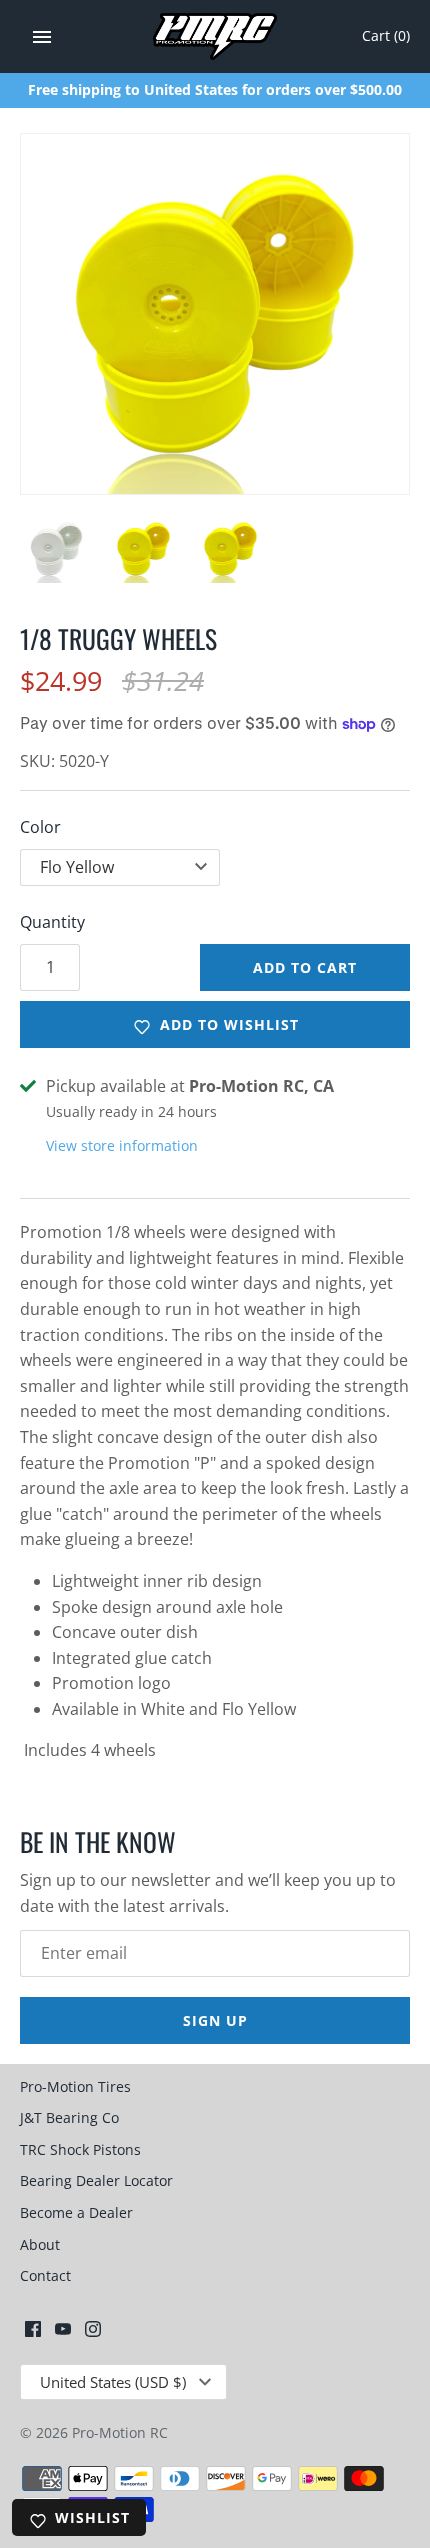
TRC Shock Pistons (80, 2149)
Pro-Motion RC (120, 2432)
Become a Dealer (76, 2212)
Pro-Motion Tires (75, 2086)
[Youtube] (63, 2333)
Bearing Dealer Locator (96, 2180)
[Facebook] (33, 2333)
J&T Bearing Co (69, 2117)
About (40, 2244)
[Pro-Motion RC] (215, 36)
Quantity (52, 922)
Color (40, 827)
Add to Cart (305, 967)
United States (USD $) (113, 2382)
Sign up (215, 2020)
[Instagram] (93, 2333)
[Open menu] (42, 37)
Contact (45, 2275)
